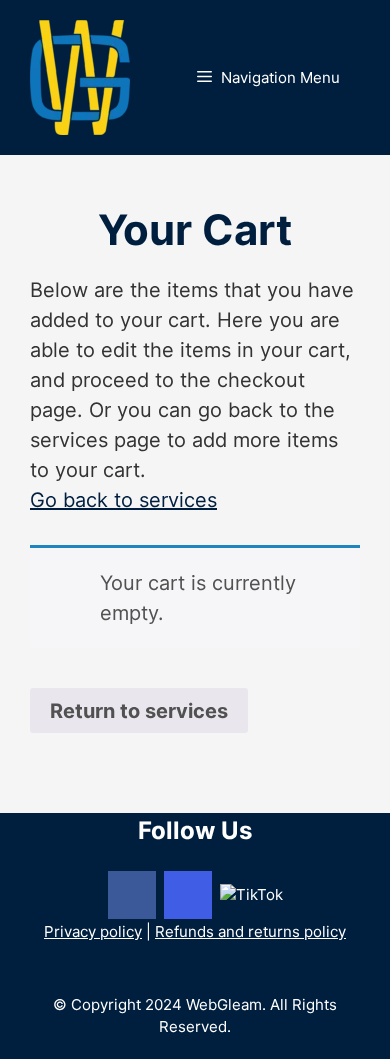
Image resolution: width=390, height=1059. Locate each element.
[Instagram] (188, 895)
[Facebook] (132, 895)
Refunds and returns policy (250, 931)
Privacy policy (93, 931)
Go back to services (123, 500)
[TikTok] (251, 893)
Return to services (139, 711)
